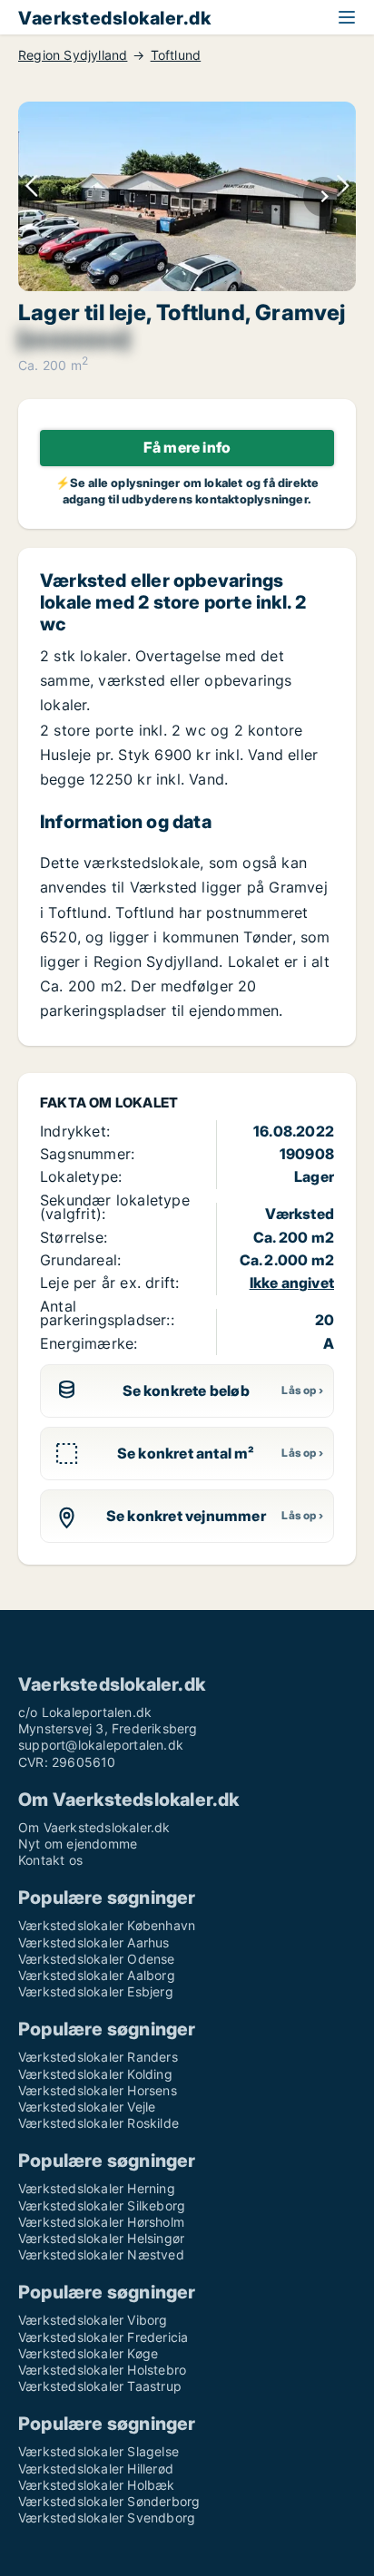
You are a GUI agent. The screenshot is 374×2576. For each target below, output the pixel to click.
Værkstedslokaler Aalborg (97, 1975)
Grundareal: (80, 1260)
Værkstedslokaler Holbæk (97, 2485)
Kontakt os (50, 1860)
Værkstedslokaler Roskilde (98, 2123)
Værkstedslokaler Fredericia (103, 2337)
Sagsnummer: (87, 1154)
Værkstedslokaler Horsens (98, 2090)
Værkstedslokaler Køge (88, 2353)
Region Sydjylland (73, 55)
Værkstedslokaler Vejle (87, 2107)
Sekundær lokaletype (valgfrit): (115, 1207)
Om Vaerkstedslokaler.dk (94, 1827)
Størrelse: (74, 1237)
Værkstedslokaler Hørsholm (101, 2222)
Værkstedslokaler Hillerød (96, 2469)
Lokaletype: (81, 1176)
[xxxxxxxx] (74, 339)
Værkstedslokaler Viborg (93, 2320)
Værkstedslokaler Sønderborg (109, 2501)
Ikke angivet (292, 1283)
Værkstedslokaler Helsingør (101, 2238)
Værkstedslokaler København (107, 1925)
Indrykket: (75, 1131)
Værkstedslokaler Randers (98, 2057)
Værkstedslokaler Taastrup (100, 2386)
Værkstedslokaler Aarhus (94, 1942)
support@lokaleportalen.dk (101, 1745)
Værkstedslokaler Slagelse (98, 2451)
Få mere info (187, 447)
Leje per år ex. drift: (109, 1283)
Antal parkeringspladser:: (107, 1313)
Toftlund (176, 55)
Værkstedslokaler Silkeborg (102, 2205)
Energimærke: (89, 1343)
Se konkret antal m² (186, 1453)
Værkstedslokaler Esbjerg (96, 1991)
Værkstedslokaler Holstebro (102, 2370)
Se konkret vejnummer (186, 1516)
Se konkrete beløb (186, 1390)
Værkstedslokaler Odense (97, 1959)
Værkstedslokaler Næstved (101, 2254)
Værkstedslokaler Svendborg (107, 2517)
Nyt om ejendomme (78, 1844)
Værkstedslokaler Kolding (95, 2074)
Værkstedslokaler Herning (97, 2188)
